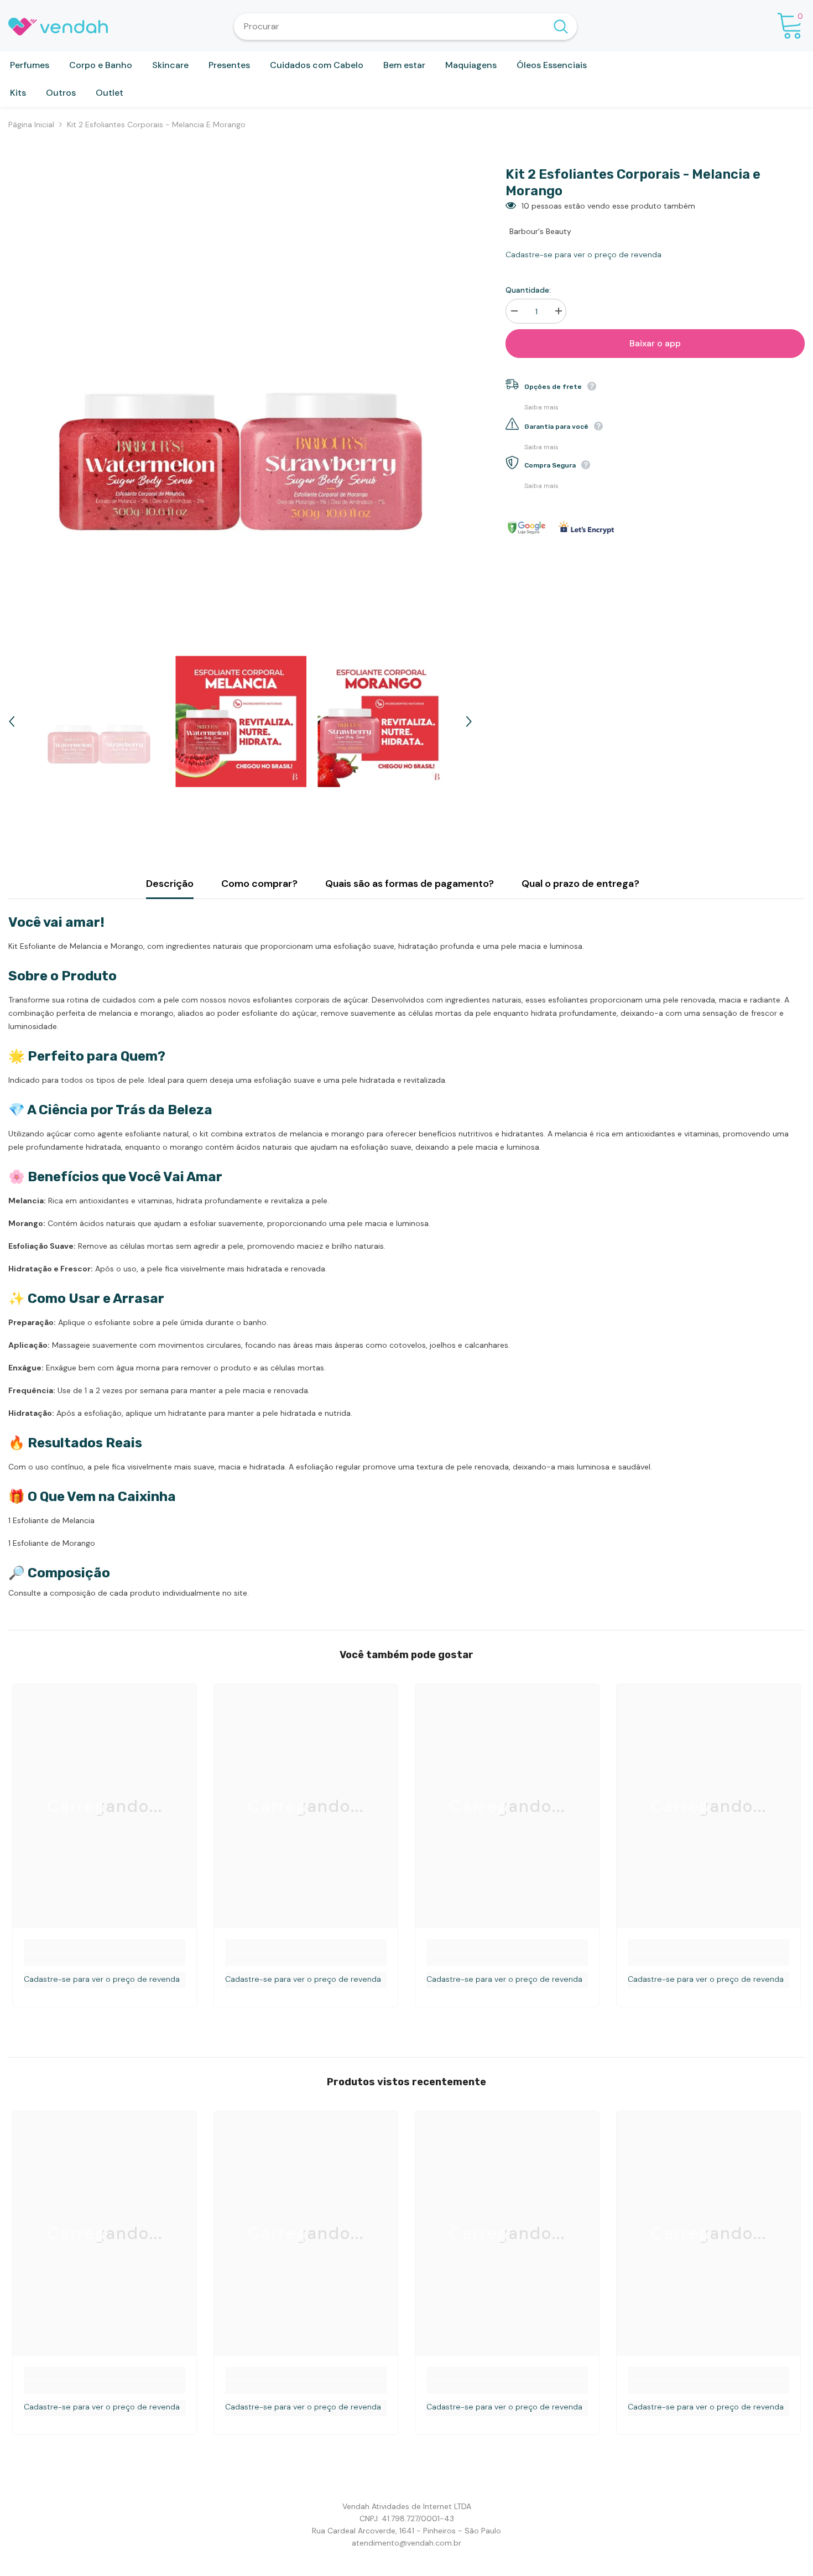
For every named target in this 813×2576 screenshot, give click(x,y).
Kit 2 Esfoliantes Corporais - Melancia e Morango (633, 183)
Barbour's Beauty (540, 231)
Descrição (170, 884)
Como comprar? (259, 884)
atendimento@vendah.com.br (406, 2543)
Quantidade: (528, 290)
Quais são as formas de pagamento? (410, 884)
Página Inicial (31, 124)
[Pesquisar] (405, 27)
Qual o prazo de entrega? (580, 884)
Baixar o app (655, 343)
